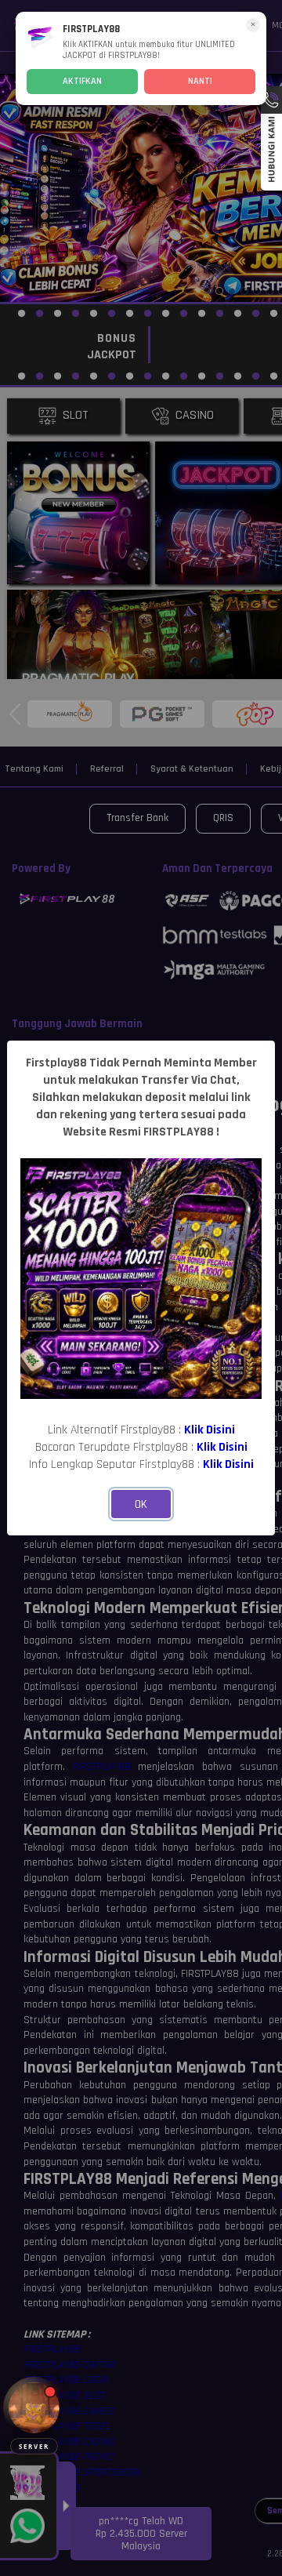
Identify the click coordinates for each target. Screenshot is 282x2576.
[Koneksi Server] (34, 2408)
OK (141, 1504)
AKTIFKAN (82, 81)
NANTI (200, 81)
